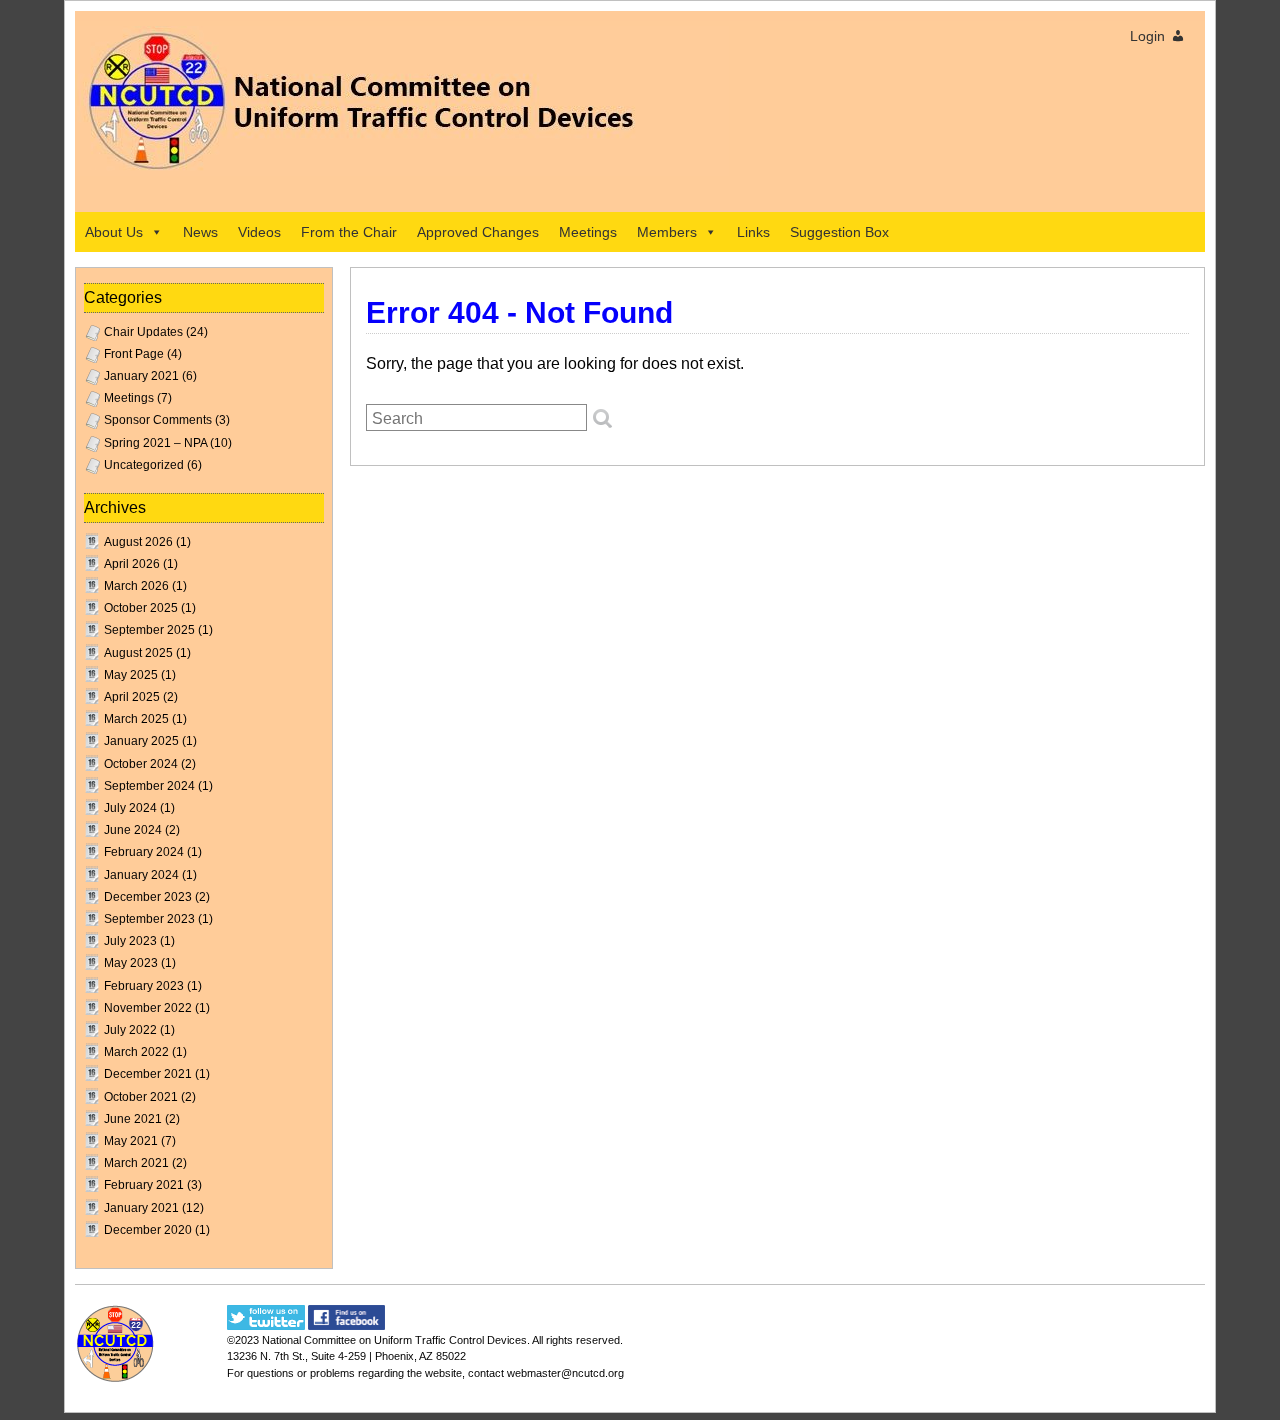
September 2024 (149, 786)
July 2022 (130, 1030)
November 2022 (148, 1008)
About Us (114, 232)
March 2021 (136, 1163)
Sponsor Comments (158, 420)
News (200, 232)
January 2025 (141, 741)
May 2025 (131, 675)
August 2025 (138, 653)
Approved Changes (478, 232)
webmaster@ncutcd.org (565, 1373)
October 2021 (141, 1097)
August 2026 (138, 542)
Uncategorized (144, 465)
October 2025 (141, 608)
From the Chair (349, 232)
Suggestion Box (839, 232)
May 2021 (131, 1141)
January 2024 (141, 875)
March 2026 (136, 586)
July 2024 (130, 808)
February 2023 (144, 986)
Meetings (588, 232)
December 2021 (148, 1074)
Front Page (134, 354)
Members (667, 232)
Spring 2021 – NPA (155, 443)
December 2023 (148, 897)
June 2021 (133, 1119)
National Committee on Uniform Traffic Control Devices (394, 1340)
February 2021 (144, 1185)
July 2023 (130, 941)
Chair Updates (143, 332)
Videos (259, 232)
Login (1147, 36)
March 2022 (136, 1052)
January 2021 (141, 376)
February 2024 (144, 852)
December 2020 (148, 1230)
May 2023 (131, 963)
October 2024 (141, 764)
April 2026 (132, 564)
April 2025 (132, 697)
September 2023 (149, 919)
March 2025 (136, 719)
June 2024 (133, 830)
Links (753, 232)
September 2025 (149, 630)
